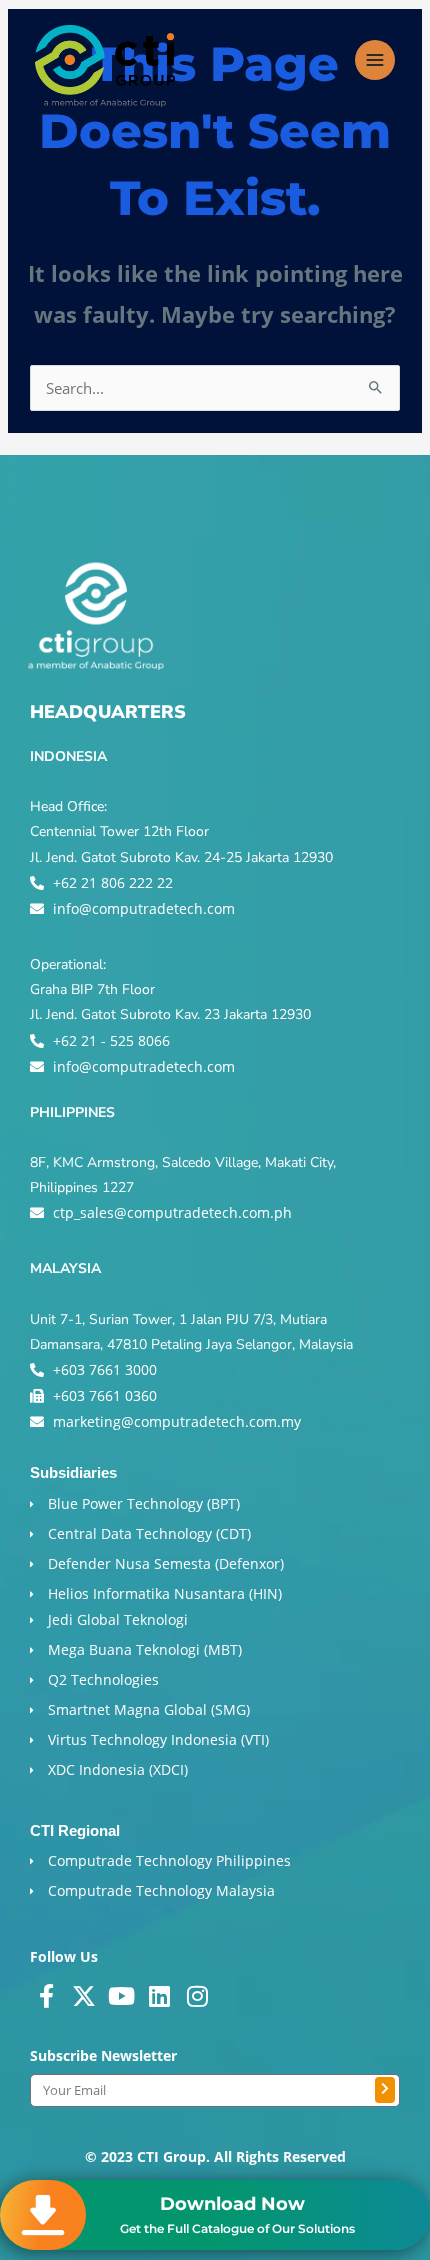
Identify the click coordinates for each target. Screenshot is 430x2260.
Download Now (232, 2204)
